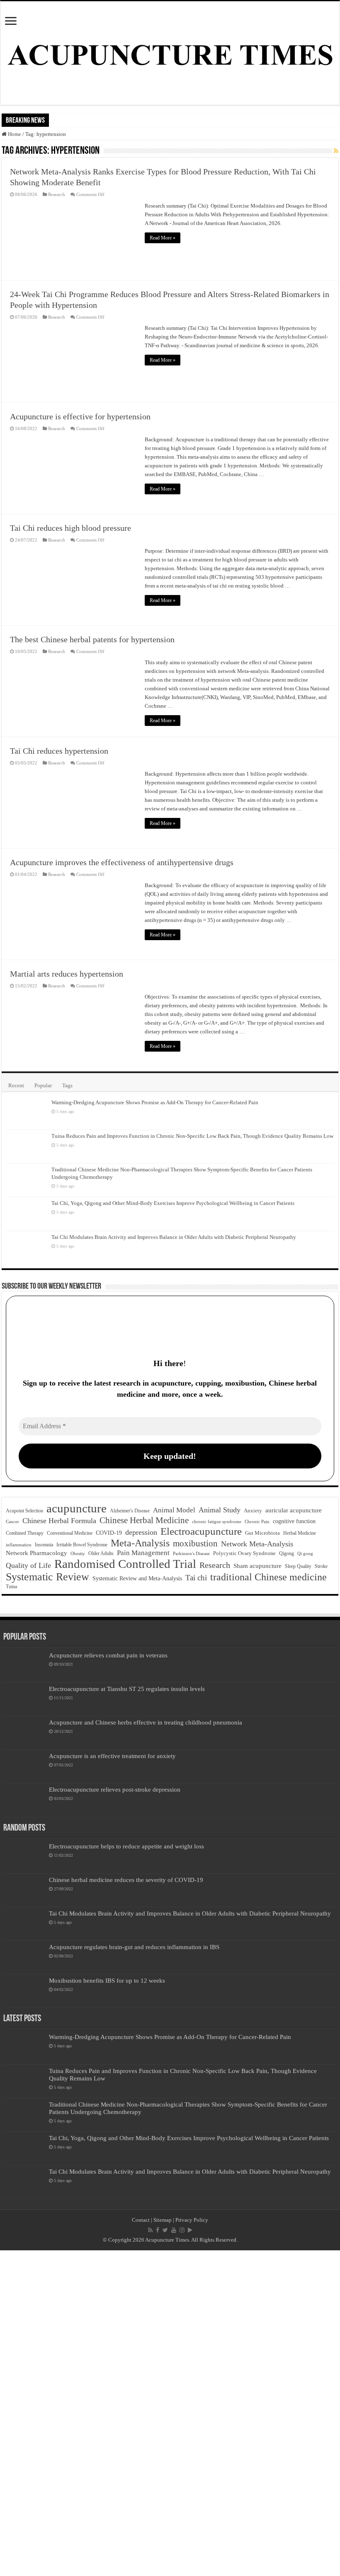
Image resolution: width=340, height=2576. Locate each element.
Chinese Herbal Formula (59, 1521)
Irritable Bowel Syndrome (82, 1545)
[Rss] (150, 2230)
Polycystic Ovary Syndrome (244, 1553)
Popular (43, 1085)
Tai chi (196, 1578)
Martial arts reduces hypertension (67, 974)
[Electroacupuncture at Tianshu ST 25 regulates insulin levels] (24, 1699)
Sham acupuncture (257, 1566)
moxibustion (195, 1543)
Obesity (78, 1553)
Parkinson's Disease (191, 1553)
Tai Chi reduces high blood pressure (70, 528)
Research (57, 194)
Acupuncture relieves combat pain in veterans (108, 1655)
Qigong (287, 1553)
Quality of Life (28, 1565)
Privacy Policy (192, 2220)
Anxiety (253, 1511)
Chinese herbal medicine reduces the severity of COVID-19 (126, 1880)
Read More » (163, 238)
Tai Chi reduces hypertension (59, 751)
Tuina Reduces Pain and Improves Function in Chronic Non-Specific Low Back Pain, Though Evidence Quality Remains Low (192, 1136)
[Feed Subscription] (336, 151)
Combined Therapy (25, 1533)
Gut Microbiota (262, 1533)
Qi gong (305, 1554)
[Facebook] (158, 2230)
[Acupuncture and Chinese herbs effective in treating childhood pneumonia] (24, 1733)
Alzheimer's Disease (130, 1511)
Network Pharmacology (36, 1553)
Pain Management (143, 1553)
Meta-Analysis (140, 1543)
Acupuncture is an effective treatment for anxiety (112, 1756)
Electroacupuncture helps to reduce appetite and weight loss (126, 1846)
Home (14, 134)
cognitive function (294, 1521)
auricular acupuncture (294, 1510)
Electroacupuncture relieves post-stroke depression (115, 1789)
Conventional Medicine (70, 1533)
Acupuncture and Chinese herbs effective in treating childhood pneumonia (146, 1722)
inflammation (19, 1545)
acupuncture (76, 1508)
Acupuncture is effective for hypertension (80, 416)
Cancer (12, 1522)
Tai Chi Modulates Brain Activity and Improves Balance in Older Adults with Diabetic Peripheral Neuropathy (174, 1237)
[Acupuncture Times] (170, 53)
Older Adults (101, 1553)
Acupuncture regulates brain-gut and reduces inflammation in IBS (134, 1947)
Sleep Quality (298, 1566)
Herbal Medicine (300, 1533)
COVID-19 (109, 1533)
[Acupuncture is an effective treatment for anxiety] (24, 1766)
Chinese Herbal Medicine (144, 1520)
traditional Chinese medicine (268, 1577)
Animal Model (174, 1510)
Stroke (321, 1566)
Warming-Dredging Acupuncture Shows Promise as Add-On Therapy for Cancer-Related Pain (155, 1102)
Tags (67, 1085)
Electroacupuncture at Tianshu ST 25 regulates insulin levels (127, 1689)
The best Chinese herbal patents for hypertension (92, 639)
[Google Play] (190, 2230)
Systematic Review (47, 1577)
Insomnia (44, 1545)
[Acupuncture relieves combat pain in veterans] (24, 1666)
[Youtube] (174, 2230)
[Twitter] (165, 2230)
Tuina (11, 1587)
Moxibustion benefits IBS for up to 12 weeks (107, 1980)
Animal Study (220, 1510)
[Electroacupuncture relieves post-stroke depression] (24, 1800)
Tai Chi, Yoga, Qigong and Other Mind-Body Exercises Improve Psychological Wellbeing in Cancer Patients (173, 1203)
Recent (16, 1085)
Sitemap (163, 2220)
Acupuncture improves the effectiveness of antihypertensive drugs (122, 862)
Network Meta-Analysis (257, 1544)
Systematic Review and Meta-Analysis (137, 1578)
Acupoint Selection (24, 1511)
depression (141, 1532)
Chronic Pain (257, 1521)
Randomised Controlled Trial (125, 1564)
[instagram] (182, 2230)
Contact (141, 2220)
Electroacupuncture (201, 1531)
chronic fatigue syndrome (217, 1522)
